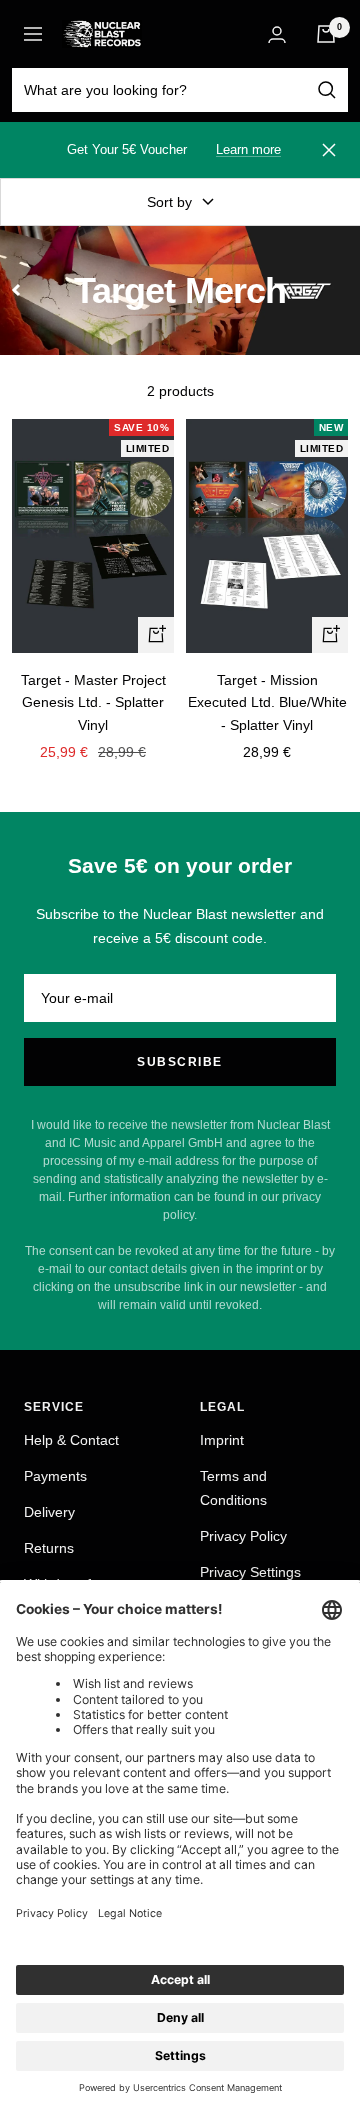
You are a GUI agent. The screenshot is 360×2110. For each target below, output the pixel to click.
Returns (49, 1548)
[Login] (277, 34)
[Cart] (326, 34)
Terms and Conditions (233, 1488)
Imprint (222, 1440)
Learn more (248, 149)
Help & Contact (71, 1440)
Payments (55, 1476)
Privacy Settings (250, 1572)
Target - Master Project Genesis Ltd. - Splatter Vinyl (93, 702)
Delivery (49, 1512)
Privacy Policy (243, 1536)
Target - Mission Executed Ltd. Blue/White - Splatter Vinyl (267, 702)
